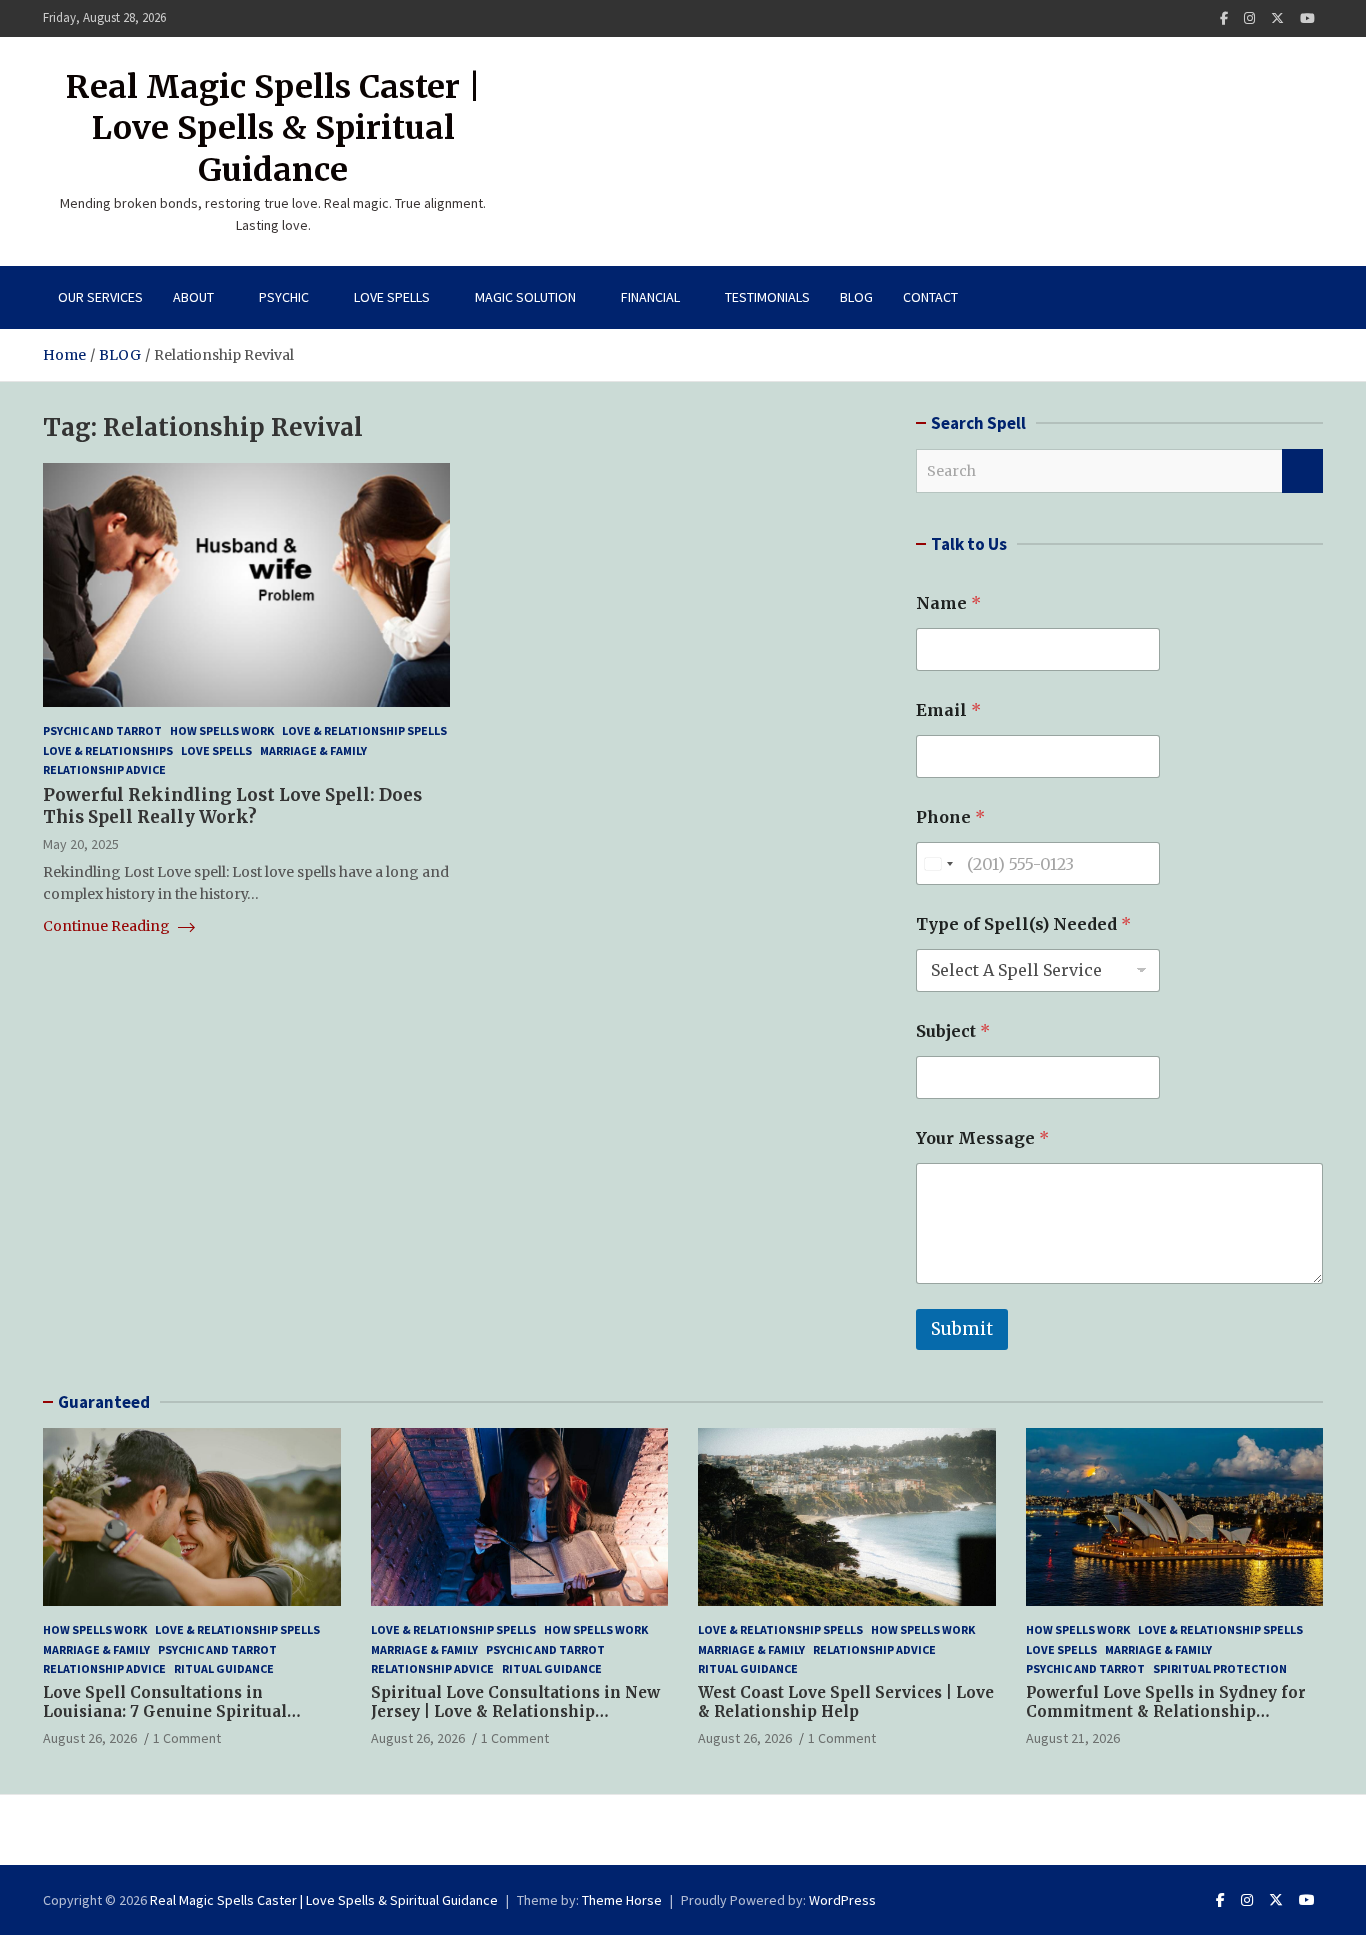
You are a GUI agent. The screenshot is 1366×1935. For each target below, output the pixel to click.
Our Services (100, 297)
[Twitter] (1277, 18)
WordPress (842, 1900)
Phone (950, 817)
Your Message (982, 1138)
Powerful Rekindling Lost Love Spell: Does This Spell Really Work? (232, 806)
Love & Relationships (108, 750)
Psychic (284, 297)
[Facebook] (1224, 18)
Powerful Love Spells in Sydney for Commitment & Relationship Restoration (1166, 1712)
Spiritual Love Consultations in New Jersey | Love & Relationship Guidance (515, 1712)
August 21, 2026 (1073, 1738)
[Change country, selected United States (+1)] (938, 863)
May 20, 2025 (81, 844)
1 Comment (187, 1738)
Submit (962, 1329)
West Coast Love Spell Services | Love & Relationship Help (846, 1702)
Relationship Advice (104, 769)
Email (948, 710)
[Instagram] (1249, 18)
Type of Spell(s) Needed (1023, 924)
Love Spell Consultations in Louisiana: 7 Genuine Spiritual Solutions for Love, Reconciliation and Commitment (179, 1722)
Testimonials (767, 297)
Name (948, 603)
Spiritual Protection (1220, 1668)
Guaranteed (104, 1402)
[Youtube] (1307, 18)
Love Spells (392, 297)
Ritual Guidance (224, 1668)
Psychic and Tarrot (102, 730)
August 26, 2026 (90, 1738)
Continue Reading (108, 926)
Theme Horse (622, 1900)
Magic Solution (525, 297)
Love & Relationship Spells (364, 730)
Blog (856, 297)
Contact (930, 297)
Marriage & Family (313, 750)
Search (1302, 471)
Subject (953, 1031)
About (193, 297)
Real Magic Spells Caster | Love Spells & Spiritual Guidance (273, 128)
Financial (650, 297)
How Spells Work (222, 730)
